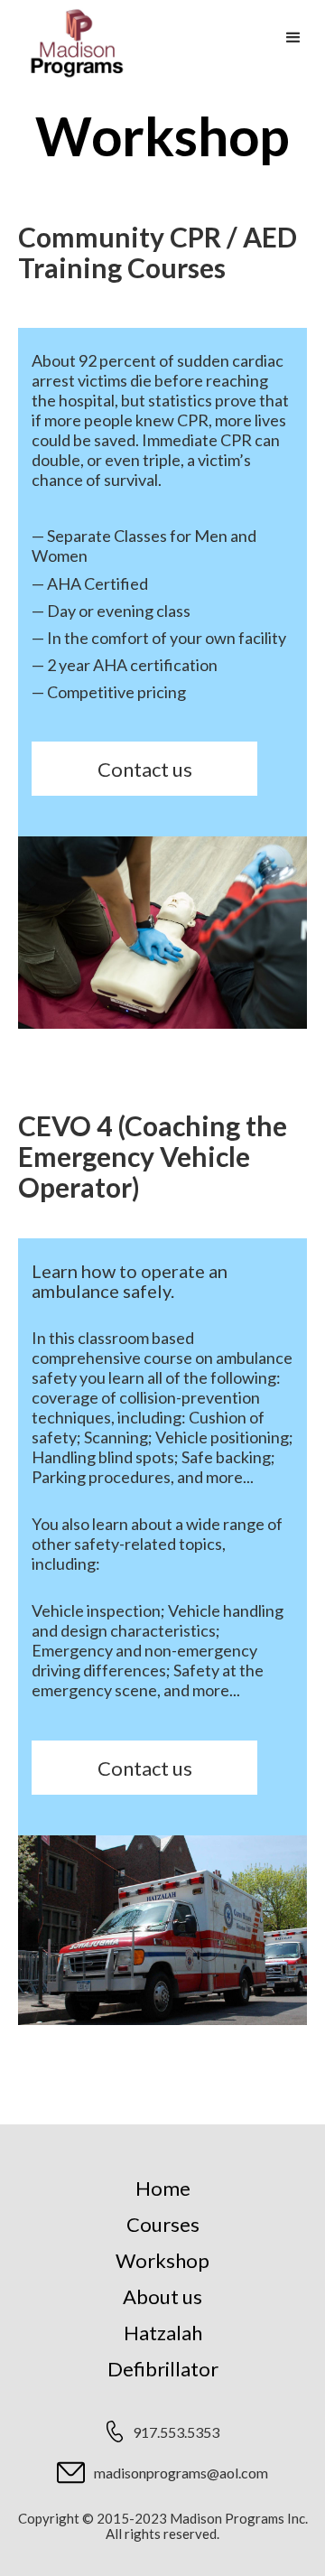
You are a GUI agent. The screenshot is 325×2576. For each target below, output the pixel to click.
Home (163, 2188)
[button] (293, 38)
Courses (163, 2224)
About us (162, 2296)
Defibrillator (163, 2369)
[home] (72, 43)
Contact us (145, 769)
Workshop (162, 2260)
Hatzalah (163, 2333)
